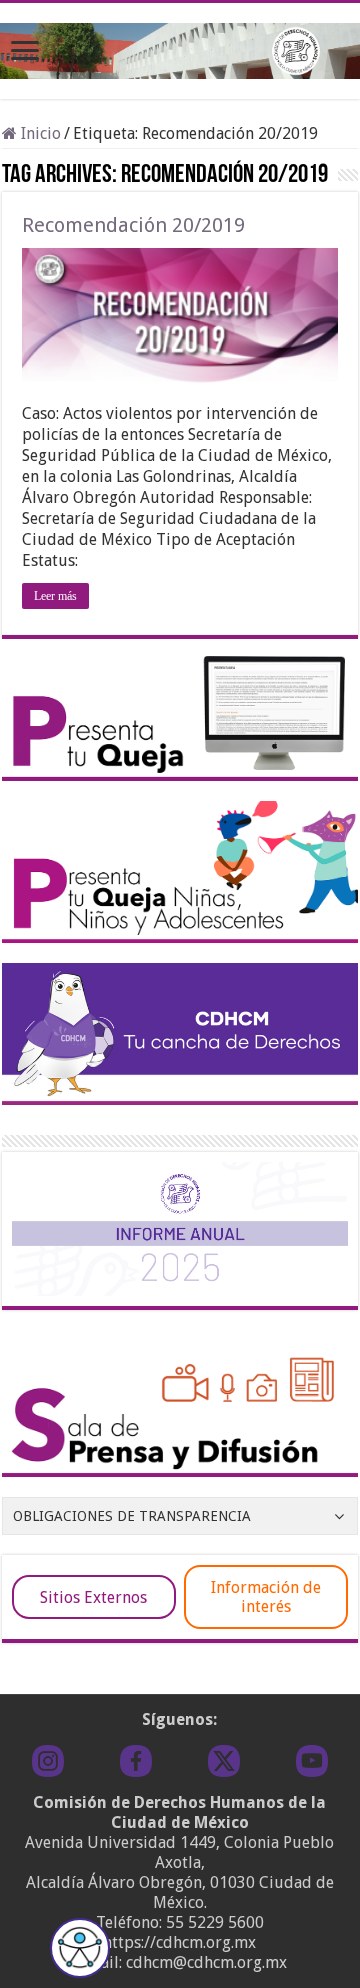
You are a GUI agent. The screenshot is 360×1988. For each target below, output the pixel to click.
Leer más (55, 596)
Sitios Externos (93, 1597)
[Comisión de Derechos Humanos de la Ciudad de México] (180, 47)
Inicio (39, 133)
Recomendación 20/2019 (133, 225)
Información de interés (266, 1597)
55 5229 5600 (215, 1922)
